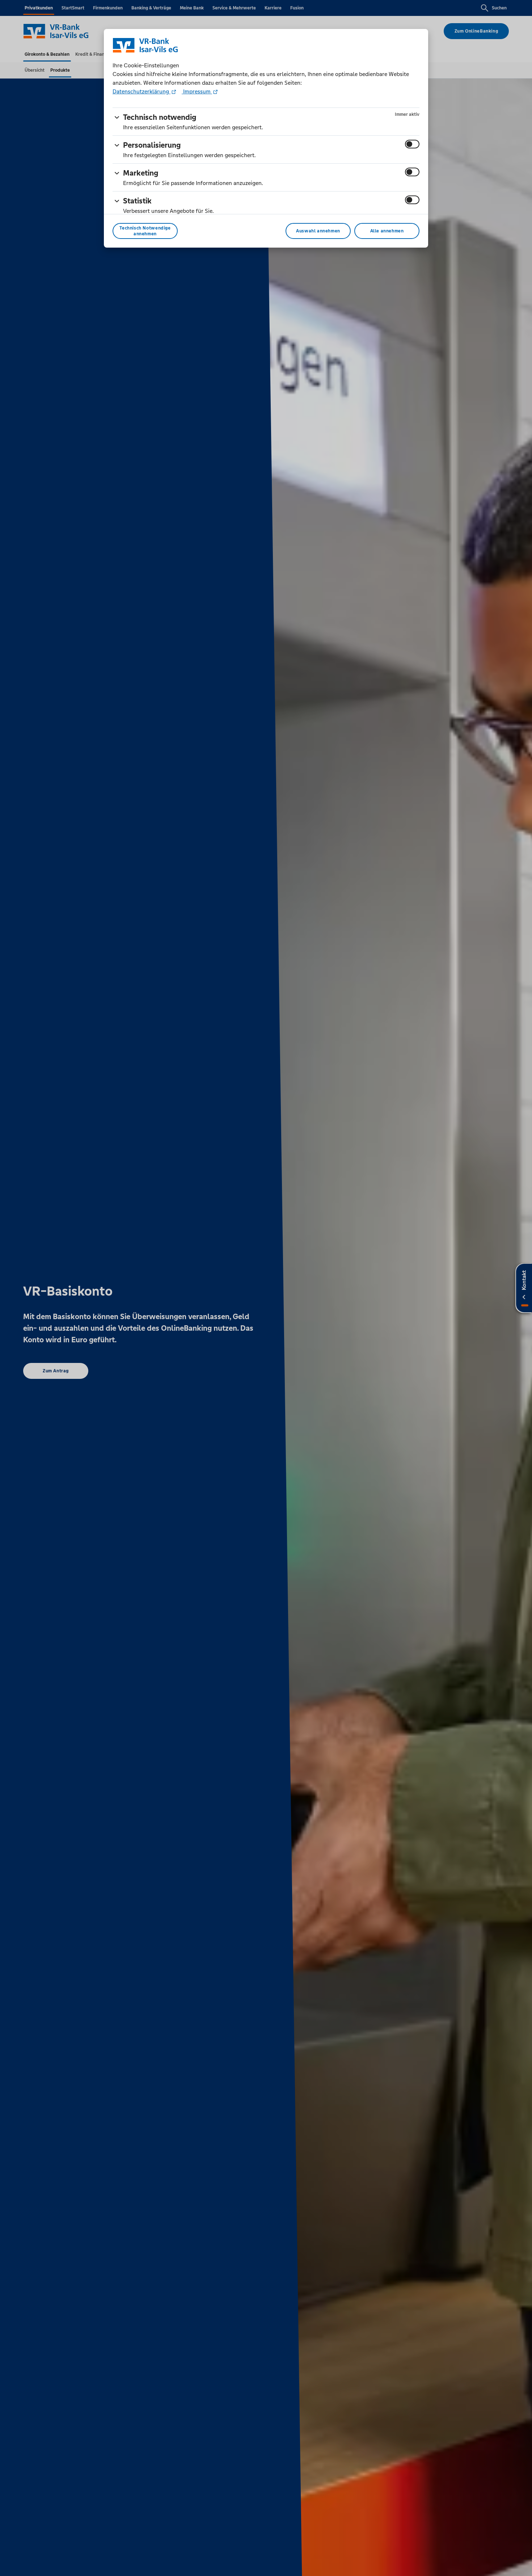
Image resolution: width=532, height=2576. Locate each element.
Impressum (197, 91)
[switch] (412, 144)
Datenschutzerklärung (142, 91)
